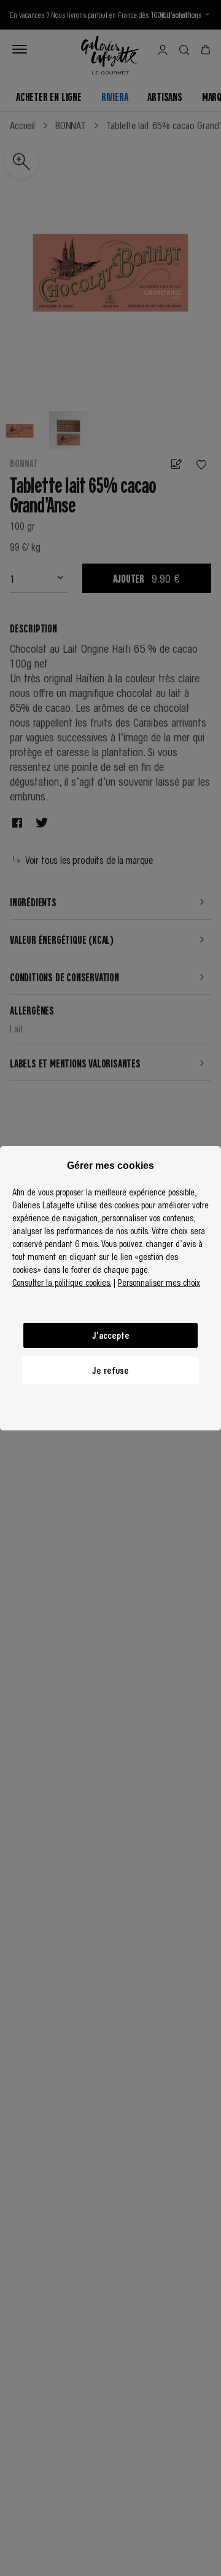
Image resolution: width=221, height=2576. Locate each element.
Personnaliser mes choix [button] (159, 1282)
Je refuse (110, 1370)
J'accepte (111, 1335)
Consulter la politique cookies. (62, 1282)
